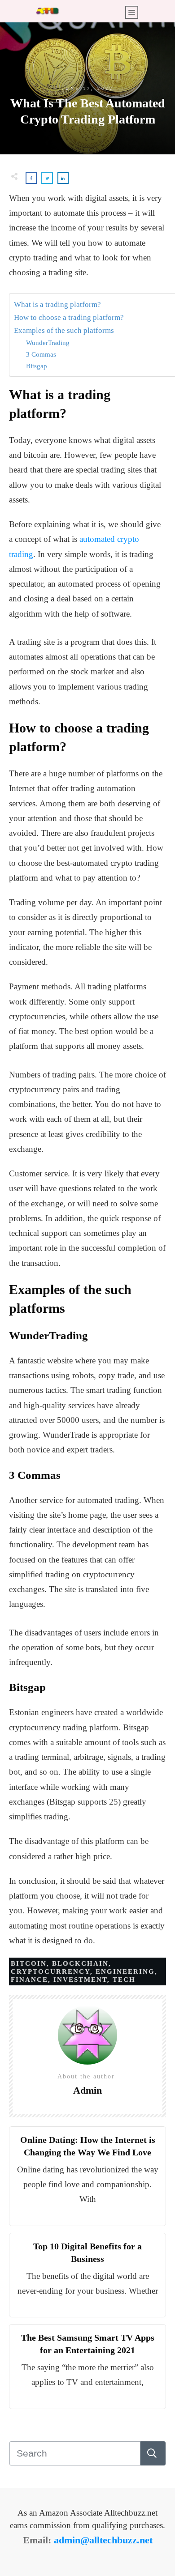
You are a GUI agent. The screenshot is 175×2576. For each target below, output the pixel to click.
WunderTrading (48, 343)
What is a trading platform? (58, 304)
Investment (80, 1980)
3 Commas (41, 354)
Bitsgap (37, 366)
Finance (29, 1980)
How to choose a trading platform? (69, 317)
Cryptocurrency (50, 1971)
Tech (124, 1980)
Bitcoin (29, 1963)
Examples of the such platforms (64, 330)
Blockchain (80, 1963)
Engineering (125, 1971)
